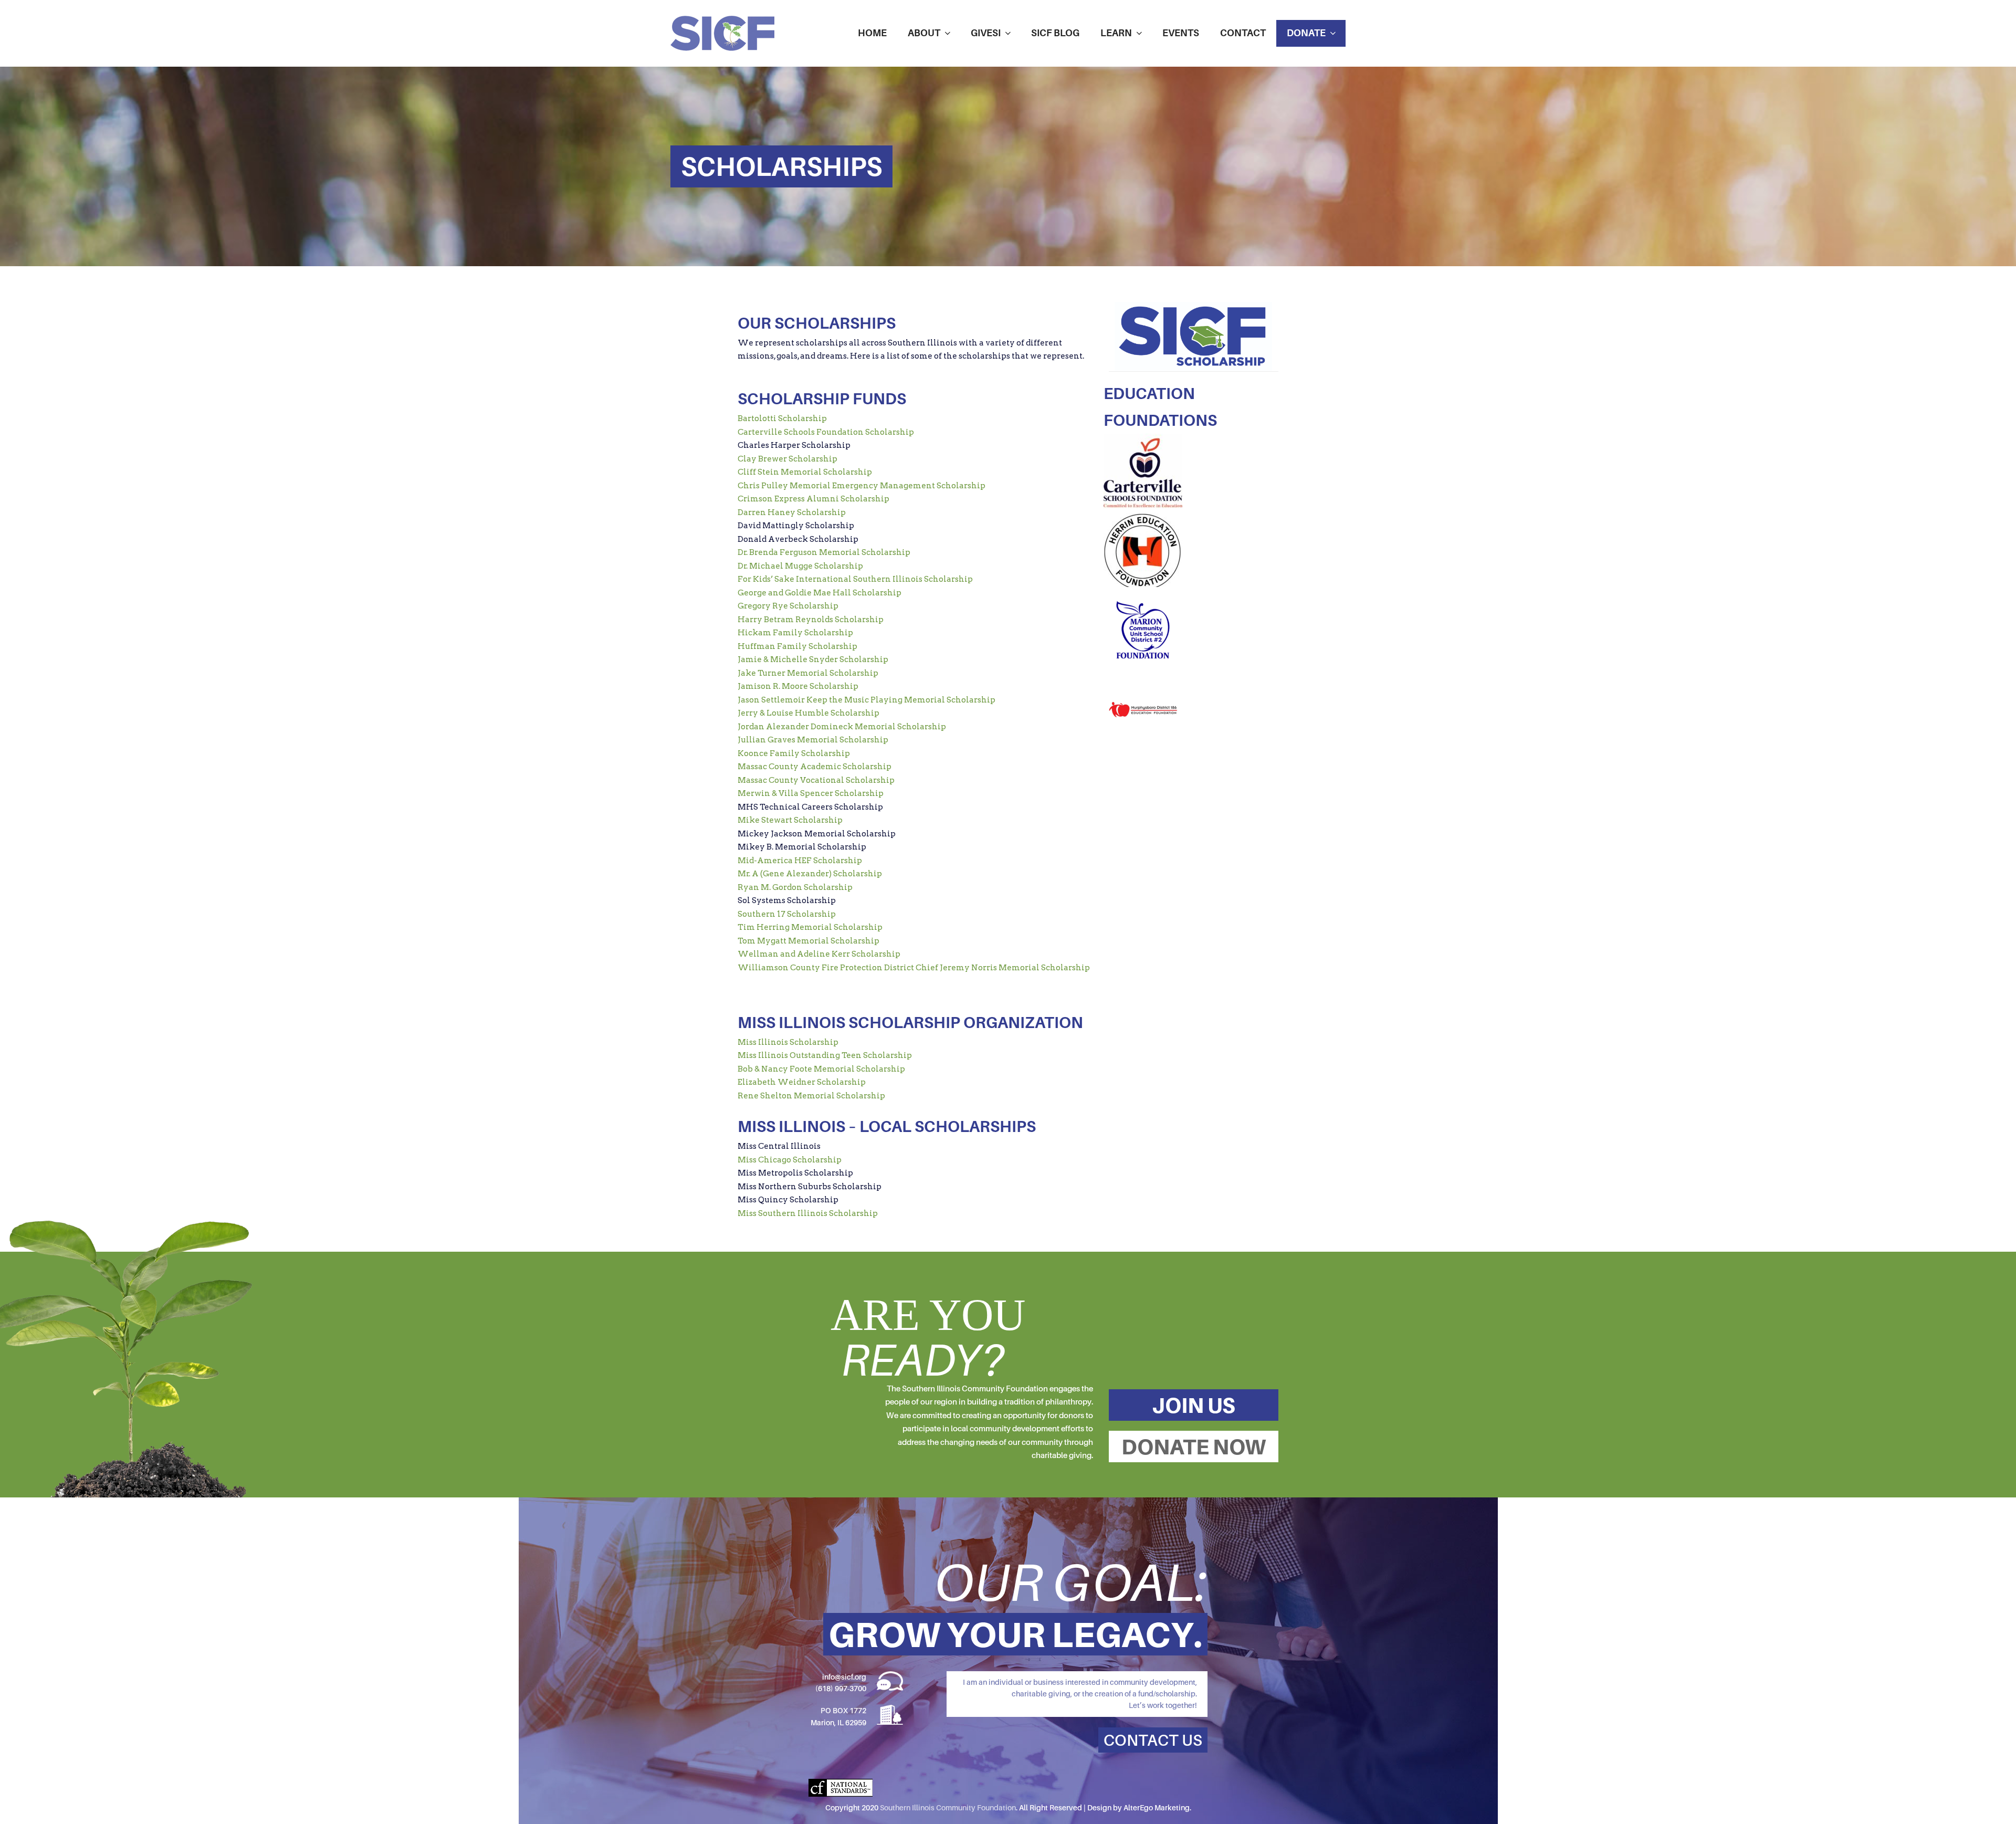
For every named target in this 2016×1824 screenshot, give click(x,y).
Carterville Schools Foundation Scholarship (826, 432)
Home (872, 33)
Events (1181, 33)
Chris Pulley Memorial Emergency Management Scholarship (862, 486)
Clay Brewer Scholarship (787, 459)
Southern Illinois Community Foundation (948, 1807)
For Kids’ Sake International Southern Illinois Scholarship (855, 579)
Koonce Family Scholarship (794, 753)
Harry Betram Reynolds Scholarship (811, 620)
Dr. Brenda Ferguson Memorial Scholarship (824, 552)
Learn (1116, 33)
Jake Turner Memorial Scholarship (808, 673)
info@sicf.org (844, 1677)
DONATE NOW (1194, 1446)
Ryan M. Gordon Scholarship (795, 887)
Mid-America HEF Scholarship (800, 861)
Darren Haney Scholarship (792, 512)
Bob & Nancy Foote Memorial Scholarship (821, 1069)
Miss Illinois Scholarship (788, 1042)
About (924, 33)
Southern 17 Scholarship (787, 914)
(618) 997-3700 (841, 1688)
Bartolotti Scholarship (782, 418)
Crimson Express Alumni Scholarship (813, 499)
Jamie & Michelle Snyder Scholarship (813, 659)
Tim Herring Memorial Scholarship (810, 927)
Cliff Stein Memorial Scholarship (805, 472)
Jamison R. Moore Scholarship (798, 686)
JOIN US (1194, 1405)
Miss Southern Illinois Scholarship (808, 1213)
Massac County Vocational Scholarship (816, 780)
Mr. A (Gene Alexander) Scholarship (810, 874)
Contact (1243, 33)
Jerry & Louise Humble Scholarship (808, 713)
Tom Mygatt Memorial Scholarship (808, 941)
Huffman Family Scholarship (797, 646)
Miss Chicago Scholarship (790, 1160)
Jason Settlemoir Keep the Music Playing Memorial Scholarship (867, 700)
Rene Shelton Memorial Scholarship (811, 1096)
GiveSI (986, 33)
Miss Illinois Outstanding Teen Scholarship (825, 1055)
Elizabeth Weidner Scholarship (802, 1082)
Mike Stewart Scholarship (790, 820)
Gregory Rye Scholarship (788, 606)
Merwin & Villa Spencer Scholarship (811, 793)
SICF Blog (1055, 33)
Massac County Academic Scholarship (815, 767)
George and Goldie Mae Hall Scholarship (820, 593)
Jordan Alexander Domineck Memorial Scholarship (842, 727)
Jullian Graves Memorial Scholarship (813, 740)
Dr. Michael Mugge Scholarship (800, 566)
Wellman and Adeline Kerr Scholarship (819, 954)
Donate (1306, 33)
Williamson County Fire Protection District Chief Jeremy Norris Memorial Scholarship (914, 968)
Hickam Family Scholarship (795, 633)
